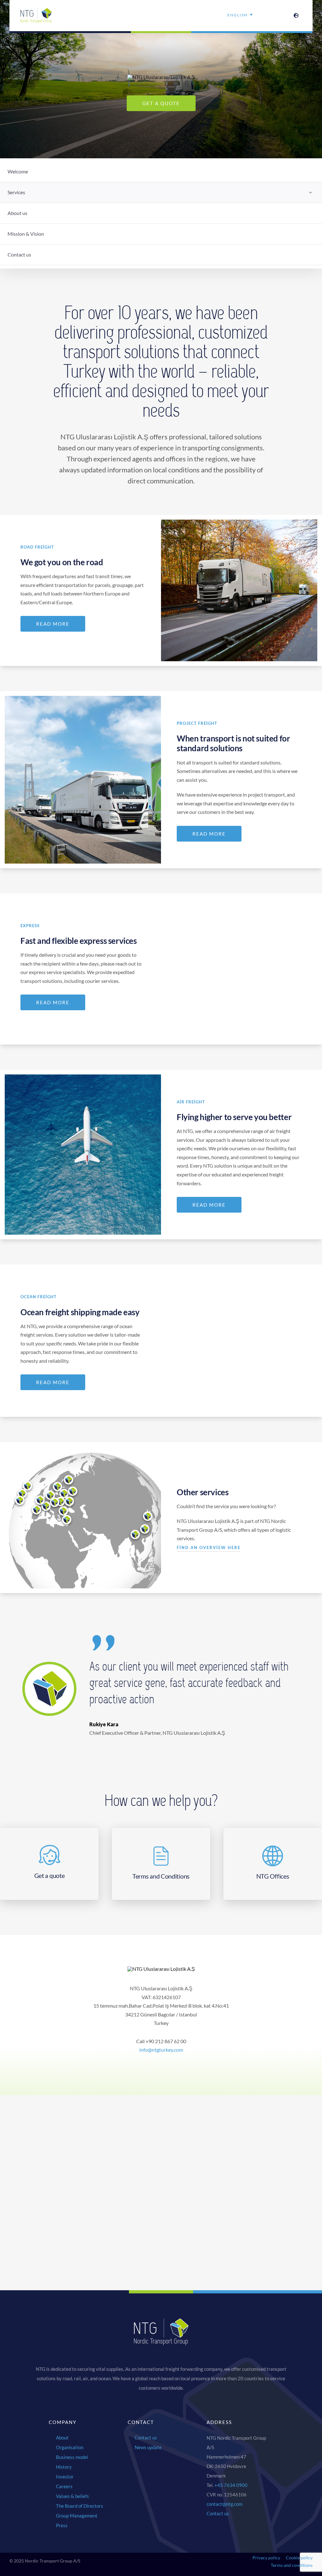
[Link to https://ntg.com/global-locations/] (296, 15)
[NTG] (36, 10)
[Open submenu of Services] (310, 192)
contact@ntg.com (225, 2504)
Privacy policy (266, 2558)
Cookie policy (299, 2558)
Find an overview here (209, 1547)
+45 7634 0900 (231, 2485)
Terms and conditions (292, 2565)
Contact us (218, 2513)
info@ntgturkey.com (161, 2050)
